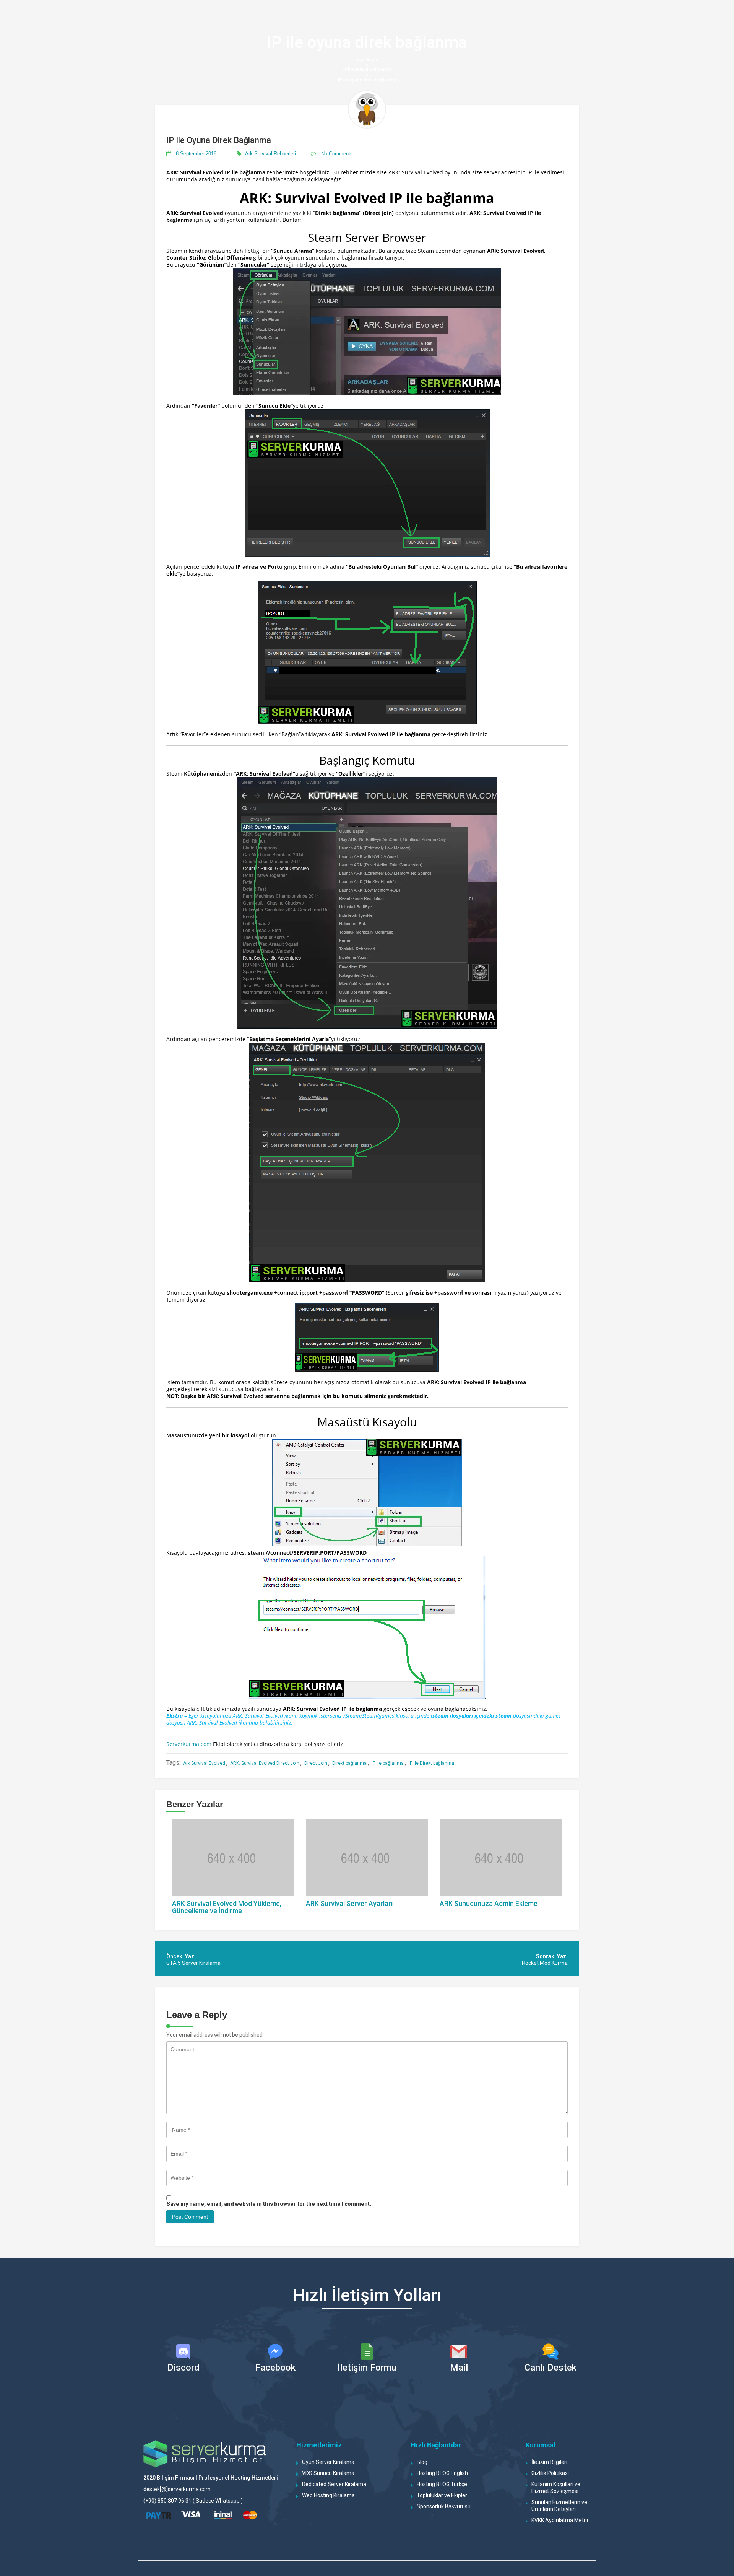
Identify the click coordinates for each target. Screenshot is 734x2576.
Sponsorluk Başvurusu (444, 2506)
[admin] (367, 109)
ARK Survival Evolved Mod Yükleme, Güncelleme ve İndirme (227, 1907)
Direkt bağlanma (349, 1763)
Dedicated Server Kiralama (334, 2484)
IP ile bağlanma (388, 1763)
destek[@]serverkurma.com (177, 2489)
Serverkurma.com (189, 1744)
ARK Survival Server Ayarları (349, 1903)
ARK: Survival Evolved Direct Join (265, 1763)
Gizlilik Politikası (550, 2473)
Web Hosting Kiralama (328, 2495)
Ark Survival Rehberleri (367, 70)
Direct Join (316, 1763)
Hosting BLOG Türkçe (442, 2484)
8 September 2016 (196, 154)
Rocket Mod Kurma (545, 1963)
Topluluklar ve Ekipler (442, 2495)
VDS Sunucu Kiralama (328, 2473)
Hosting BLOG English (442, 2473)
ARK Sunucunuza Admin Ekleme (489, 1903)
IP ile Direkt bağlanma (431, 1763)
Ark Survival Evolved (204, 1763)
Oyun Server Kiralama (328, 2462)
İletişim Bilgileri (549, 2462)
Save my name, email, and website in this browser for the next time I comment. (269, 2204)
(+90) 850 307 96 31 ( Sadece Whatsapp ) (193, 2501)
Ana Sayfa (367, 60)
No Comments (336, 154)
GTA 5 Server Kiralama (193, 1963)
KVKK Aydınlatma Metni (560, 2520)
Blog (422, 2462)
